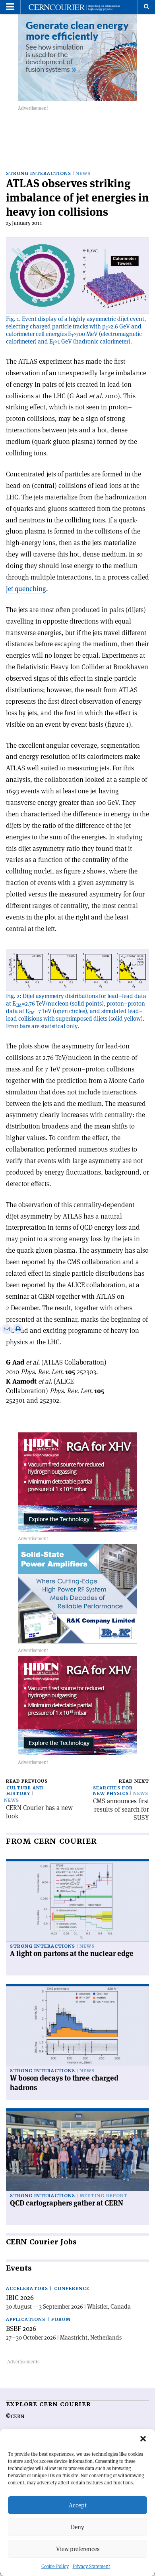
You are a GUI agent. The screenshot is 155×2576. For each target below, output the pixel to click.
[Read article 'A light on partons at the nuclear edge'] (77, 1901)
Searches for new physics (113, 1791)
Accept (78, 2505)
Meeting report (104, 2196)
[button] (143, 2439)
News (83, 174)
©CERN (15, 2417)
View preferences (78, 2549)
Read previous (27, 1781)
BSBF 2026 (21, 2328)
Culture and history (25, 1791)
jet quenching (26, 589)
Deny (77, 2527)
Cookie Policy (55, 2566)
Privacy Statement (91, 2566)
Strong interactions (39, 174)
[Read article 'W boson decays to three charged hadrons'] (77, 2026)
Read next (134, 1781)
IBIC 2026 (20, 2298)
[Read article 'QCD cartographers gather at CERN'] (77, 2151)
